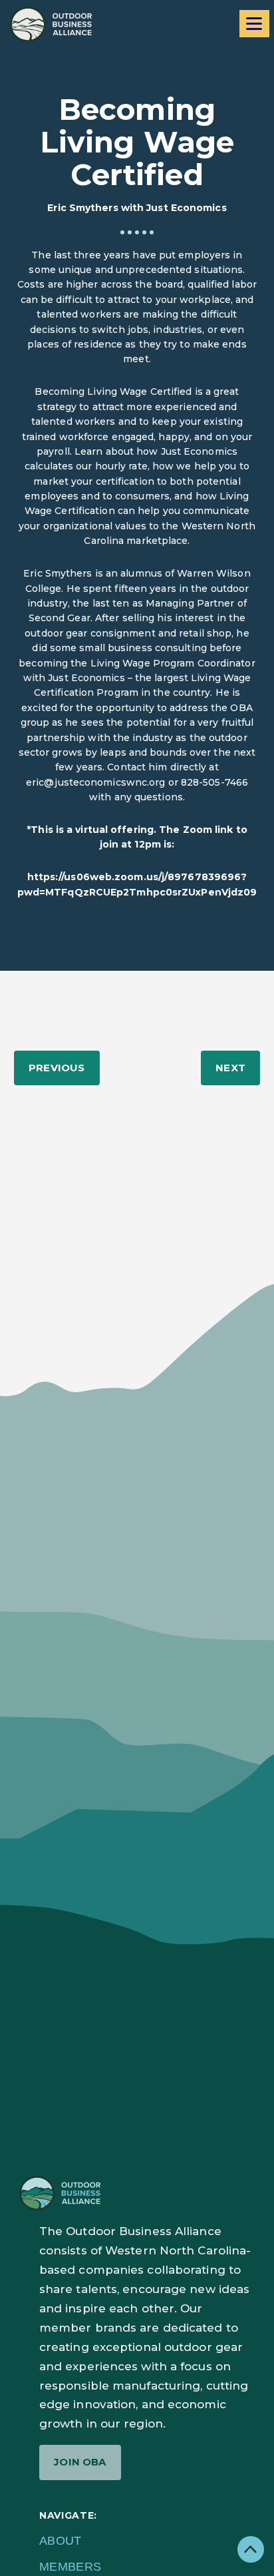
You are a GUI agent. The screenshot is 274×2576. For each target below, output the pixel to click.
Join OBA (80, 2462)
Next (230, 1068)
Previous (57, 1068)
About (61, 2541)
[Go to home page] (51, 24)
